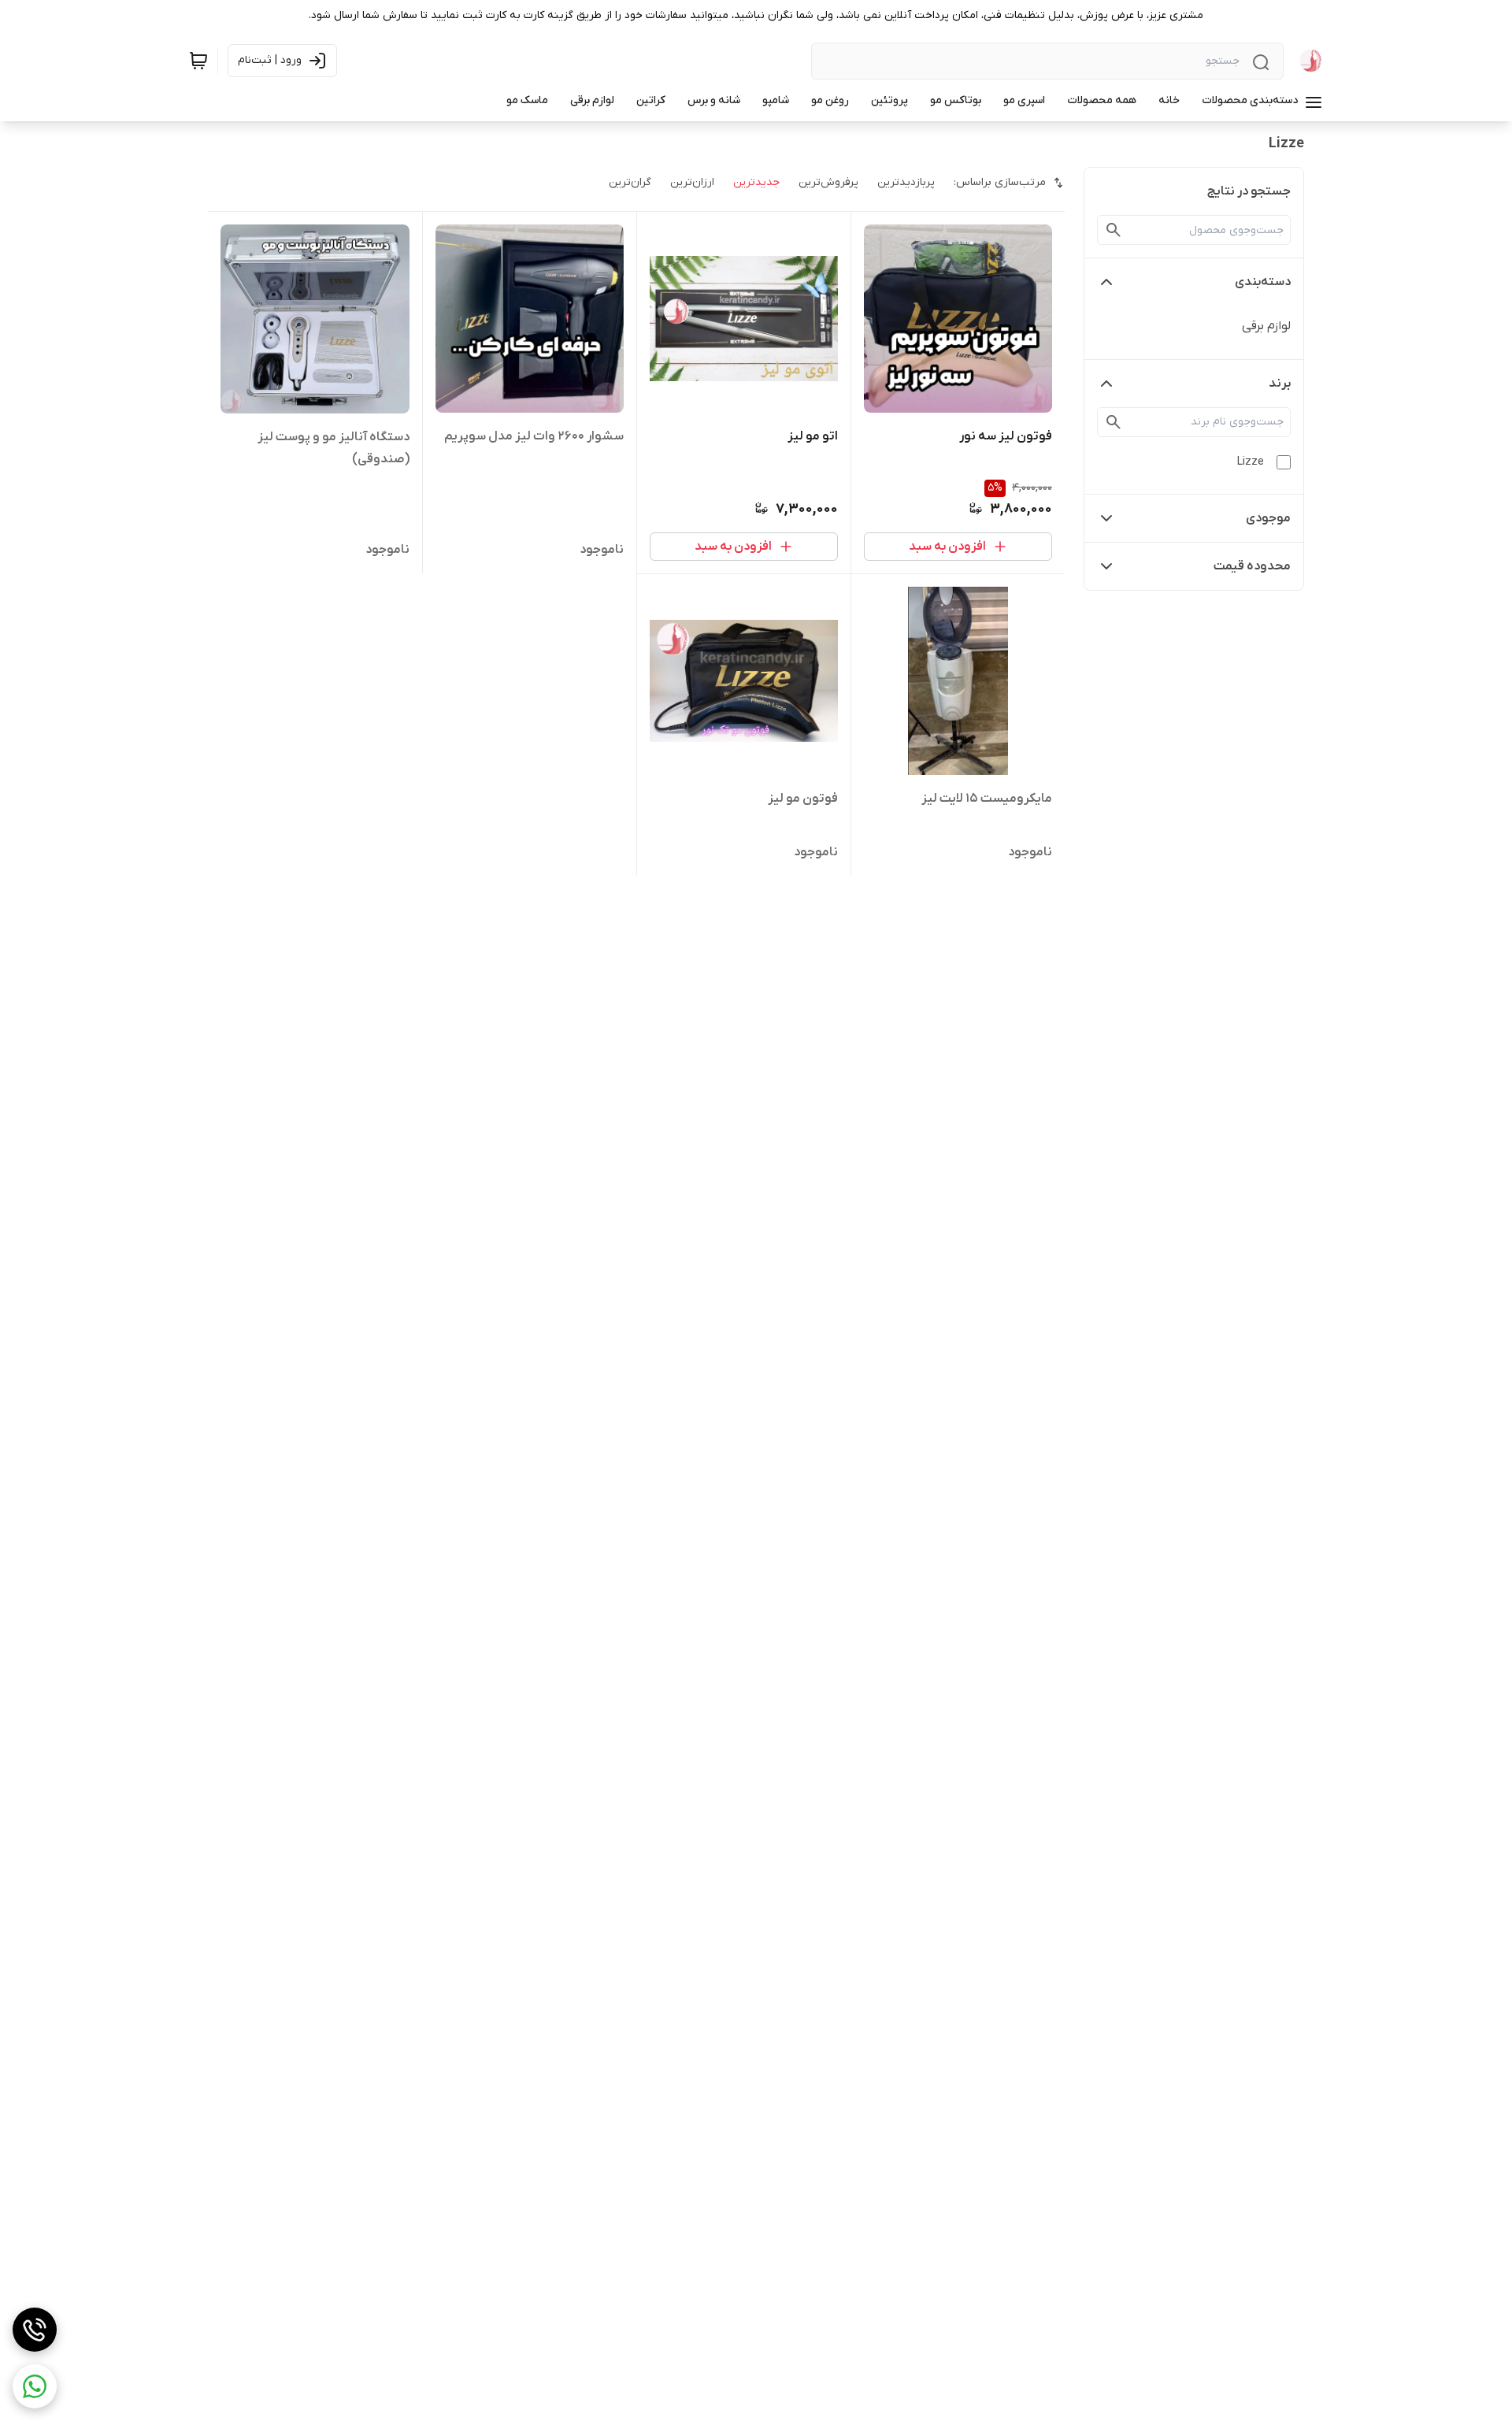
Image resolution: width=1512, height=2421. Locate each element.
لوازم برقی (1266, 326)
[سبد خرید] (198, 61)
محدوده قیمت (1252, 566)
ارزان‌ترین (692, 182)
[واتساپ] (35, 2386)
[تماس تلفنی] (35, 2330)
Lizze (1251, 462)
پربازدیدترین (906, 182)
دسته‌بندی (1263, 282)
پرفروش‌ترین (828, 182)
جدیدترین (756, 182)
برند (1280, 384)
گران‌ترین (630, 182)
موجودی (1268, 518)
